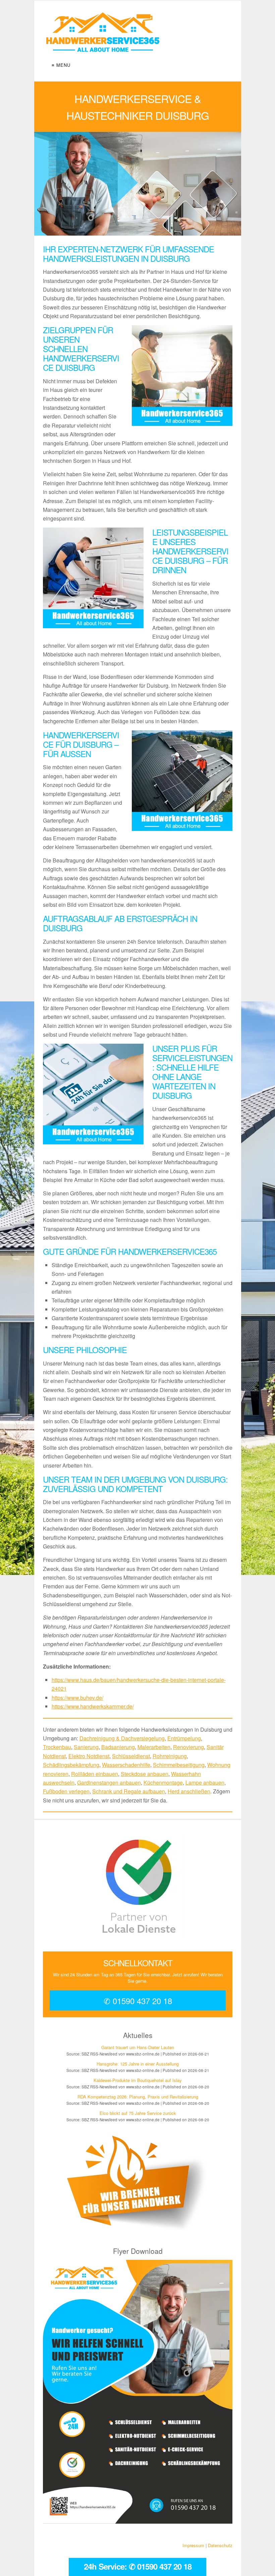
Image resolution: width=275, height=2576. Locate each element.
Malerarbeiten (154, 1747)
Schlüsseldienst (131, 1756)
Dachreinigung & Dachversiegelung (122, 1738)
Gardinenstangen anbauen (109, 1782)
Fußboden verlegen (66, 1791)
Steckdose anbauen (145, 1774)
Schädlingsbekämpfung (71, 1765)
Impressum (193, 2545)
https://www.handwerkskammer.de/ (93, 1706)
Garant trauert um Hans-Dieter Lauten (138, 2048)
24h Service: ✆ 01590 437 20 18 (138, 2566)
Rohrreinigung (170, 1756)
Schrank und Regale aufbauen (129, 1791)
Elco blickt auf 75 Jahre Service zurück (137, 2113)
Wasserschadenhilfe (126, 1765)
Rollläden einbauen (95, 1774)
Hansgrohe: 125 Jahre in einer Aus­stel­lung (138, 2064)
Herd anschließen (189, 1791)
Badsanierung (118, 1747)
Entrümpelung (184, 1738)
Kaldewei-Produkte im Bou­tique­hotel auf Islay (138, 2080)
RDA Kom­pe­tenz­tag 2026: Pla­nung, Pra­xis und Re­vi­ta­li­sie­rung (137, 2097)
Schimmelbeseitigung (179, 1765)
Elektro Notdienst (89, 1756)
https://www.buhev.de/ (77, 1698)
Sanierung (86, 1747)
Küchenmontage (163, 1782)
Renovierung (188, 1747)
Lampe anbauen (205, 1782)
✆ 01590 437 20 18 (137, 2001)
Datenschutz (220, 2545)
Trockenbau (57, 1747)
